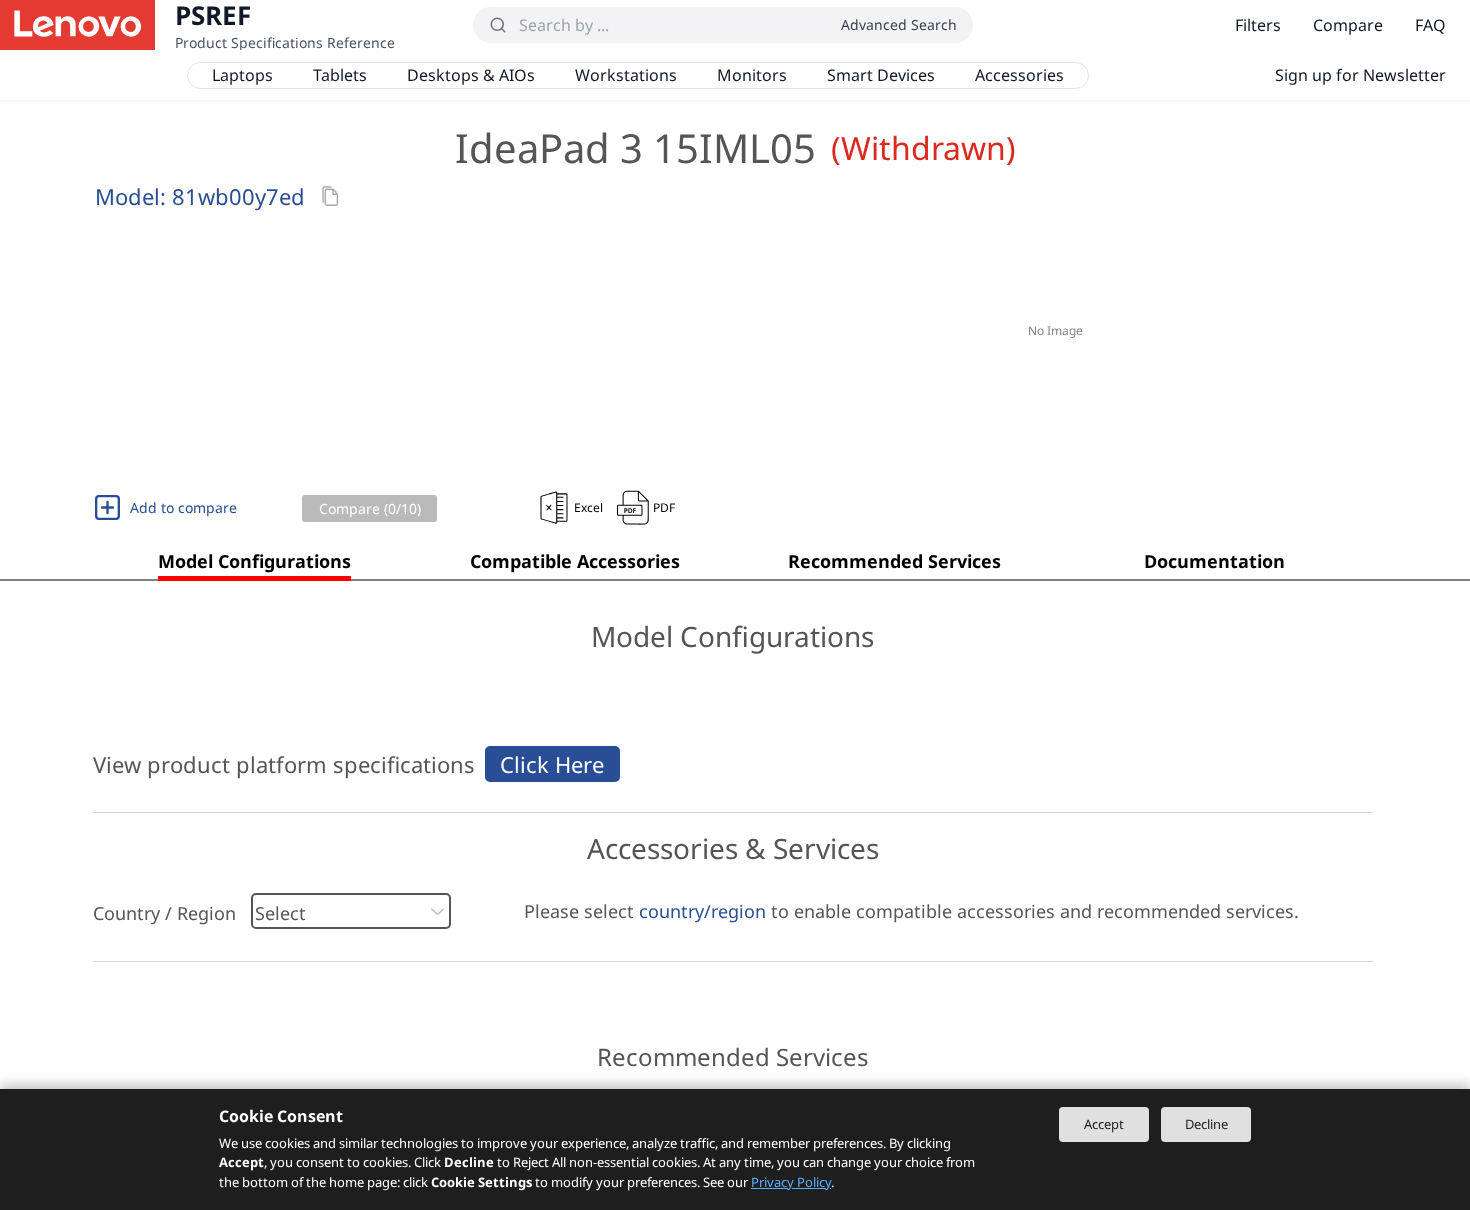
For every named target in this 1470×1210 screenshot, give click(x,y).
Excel (588, 507)
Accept (1104, 1124)
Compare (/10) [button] (370, 508)
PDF (664, 507)
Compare (1348, 25)
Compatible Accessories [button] (575, 561)
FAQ (1430, 25)
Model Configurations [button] (254, 561)
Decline (1206, 1124)
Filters (1258, 25)
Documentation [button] (1214, 561)
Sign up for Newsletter (1360, 75)
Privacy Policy (791, 1182)
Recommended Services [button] (894, 561)
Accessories (1019, 75)
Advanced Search (899, 24)
